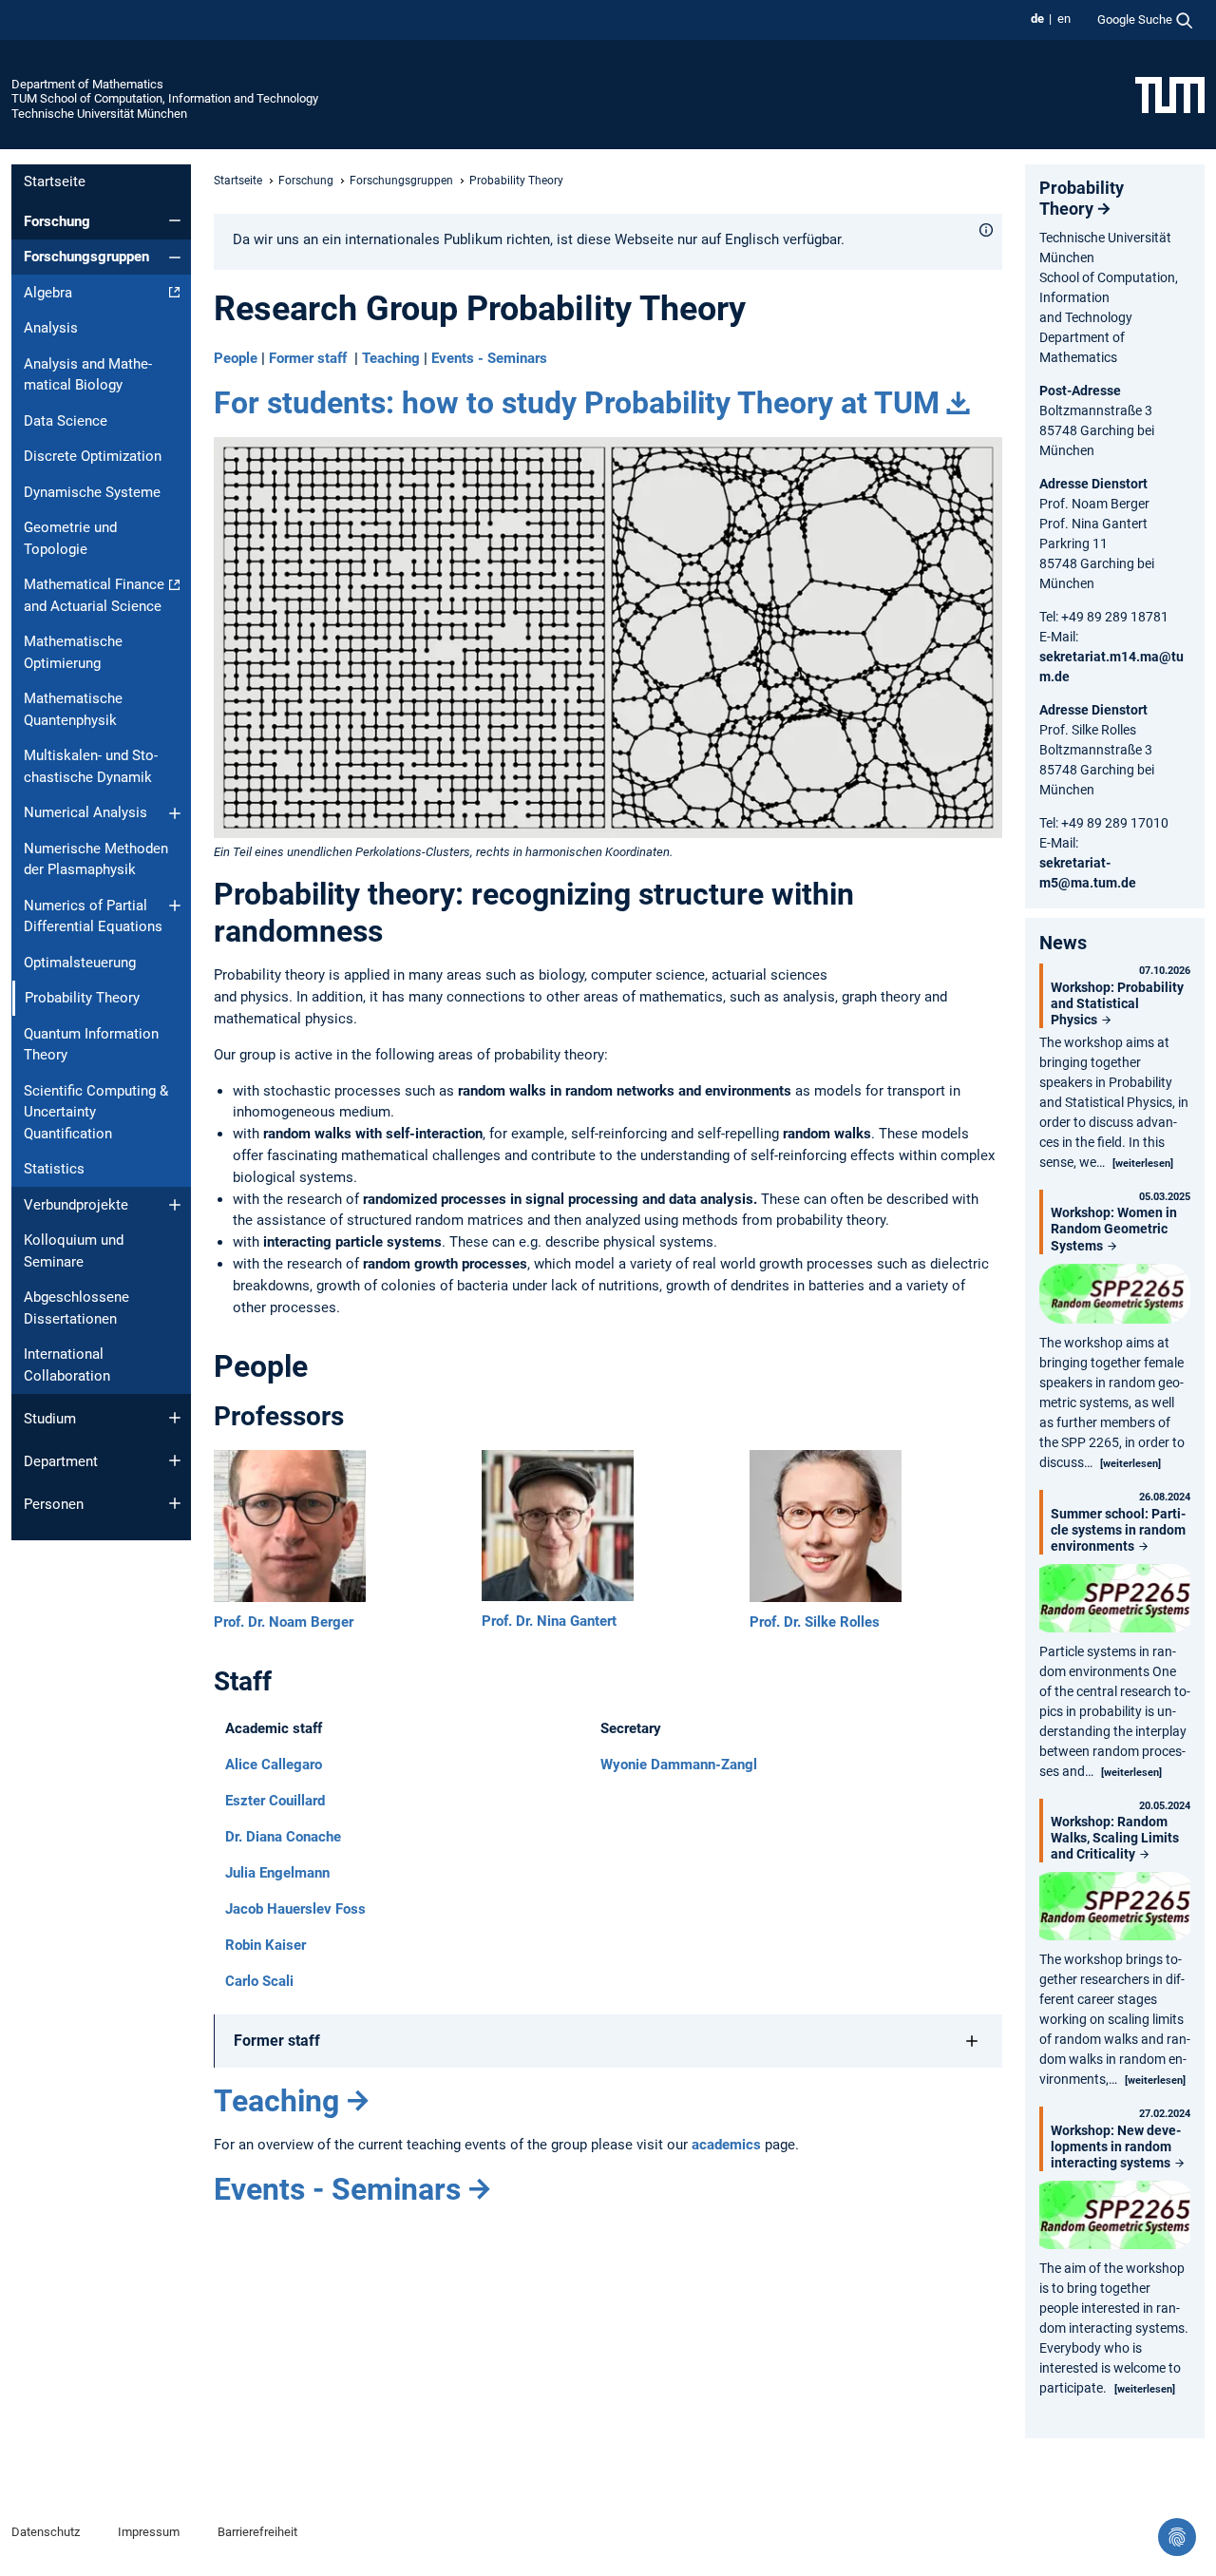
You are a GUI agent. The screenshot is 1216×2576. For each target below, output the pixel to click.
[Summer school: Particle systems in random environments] (1115, 1601)
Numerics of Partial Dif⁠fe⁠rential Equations (93, 916)
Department (61, 1461)
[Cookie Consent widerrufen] (1177, 2537)
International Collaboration (67, 1365)
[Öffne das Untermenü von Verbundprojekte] (175, 1205)
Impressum (149, 2532)
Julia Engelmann (277, 1873)
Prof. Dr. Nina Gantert (549, 1621)
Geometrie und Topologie (70, 538)
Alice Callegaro (274, 1765)
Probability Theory (1082, 198)
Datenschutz (46, 2532)
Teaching (391, 358)
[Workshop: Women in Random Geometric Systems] (1115, 1297)
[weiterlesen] (1143, 1164)
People (236, 358)
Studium (50, 1419)
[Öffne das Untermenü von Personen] (175, 1503)
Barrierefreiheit (257, 2532)
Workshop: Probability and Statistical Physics (1117, 1003)
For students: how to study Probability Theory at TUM (577, 403)
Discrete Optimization (93, 456)
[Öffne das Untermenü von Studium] (175, 1418)
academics (726, 2145)
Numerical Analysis (85, 812)
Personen (54, 1504)
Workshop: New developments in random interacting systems (1116, 2147)
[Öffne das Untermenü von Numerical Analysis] (175, 813)
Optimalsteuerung (80, 963)
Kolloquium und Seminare (74, 1251)
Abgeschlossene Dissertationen (76, 1308)
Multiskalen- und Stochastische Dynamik (91, 766)
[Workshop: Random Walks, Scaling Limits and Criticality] (1115, 1908)
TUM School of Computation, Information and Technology (165, 98)
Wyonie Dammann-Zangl (679, 1765)
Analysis (51, 328)
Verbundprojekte (76, 1205)
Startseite (55, 181)
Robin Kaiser (266, 1945)
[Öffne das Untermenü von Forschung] (175, 220)
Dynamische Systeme (92, 492)
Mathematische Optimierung (73, 652)
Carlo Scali (259, 1981)
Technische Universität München (99, 114)
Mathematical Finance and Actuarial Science (94, 595)
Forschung (57, 221)
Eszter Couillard (275, 1801)
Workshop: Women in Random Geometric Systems (1114, 1229)
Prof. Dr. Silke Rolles (815, 1622)
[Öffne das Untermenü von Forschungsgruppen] (175, 258)
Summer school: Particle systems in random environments (1118, 1530)
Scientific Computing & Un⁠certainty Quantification (96, 1112)
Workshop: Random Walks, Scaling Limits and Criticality (1115, 1838)
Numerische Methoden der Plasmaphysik (96, 859)
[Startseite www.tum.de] (1170, 94)
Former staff (308, 358)
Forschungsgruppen (86, 257)
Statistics (54, 1169)
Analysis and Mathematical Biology (88, 375)
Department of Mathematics (87, 84)
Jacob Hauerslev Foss (295, 1909)
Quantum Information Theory (91, 1045)
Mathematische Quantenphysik (73, 709)
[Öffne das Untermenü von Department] (175, 1460)
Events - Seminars (489, 358)
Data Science (66, 421)
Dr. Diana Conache (283, 1837)
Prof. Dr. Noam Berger (284, 1622)
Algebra (48, 293)
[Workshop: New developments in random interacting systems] (1115, 2217)
